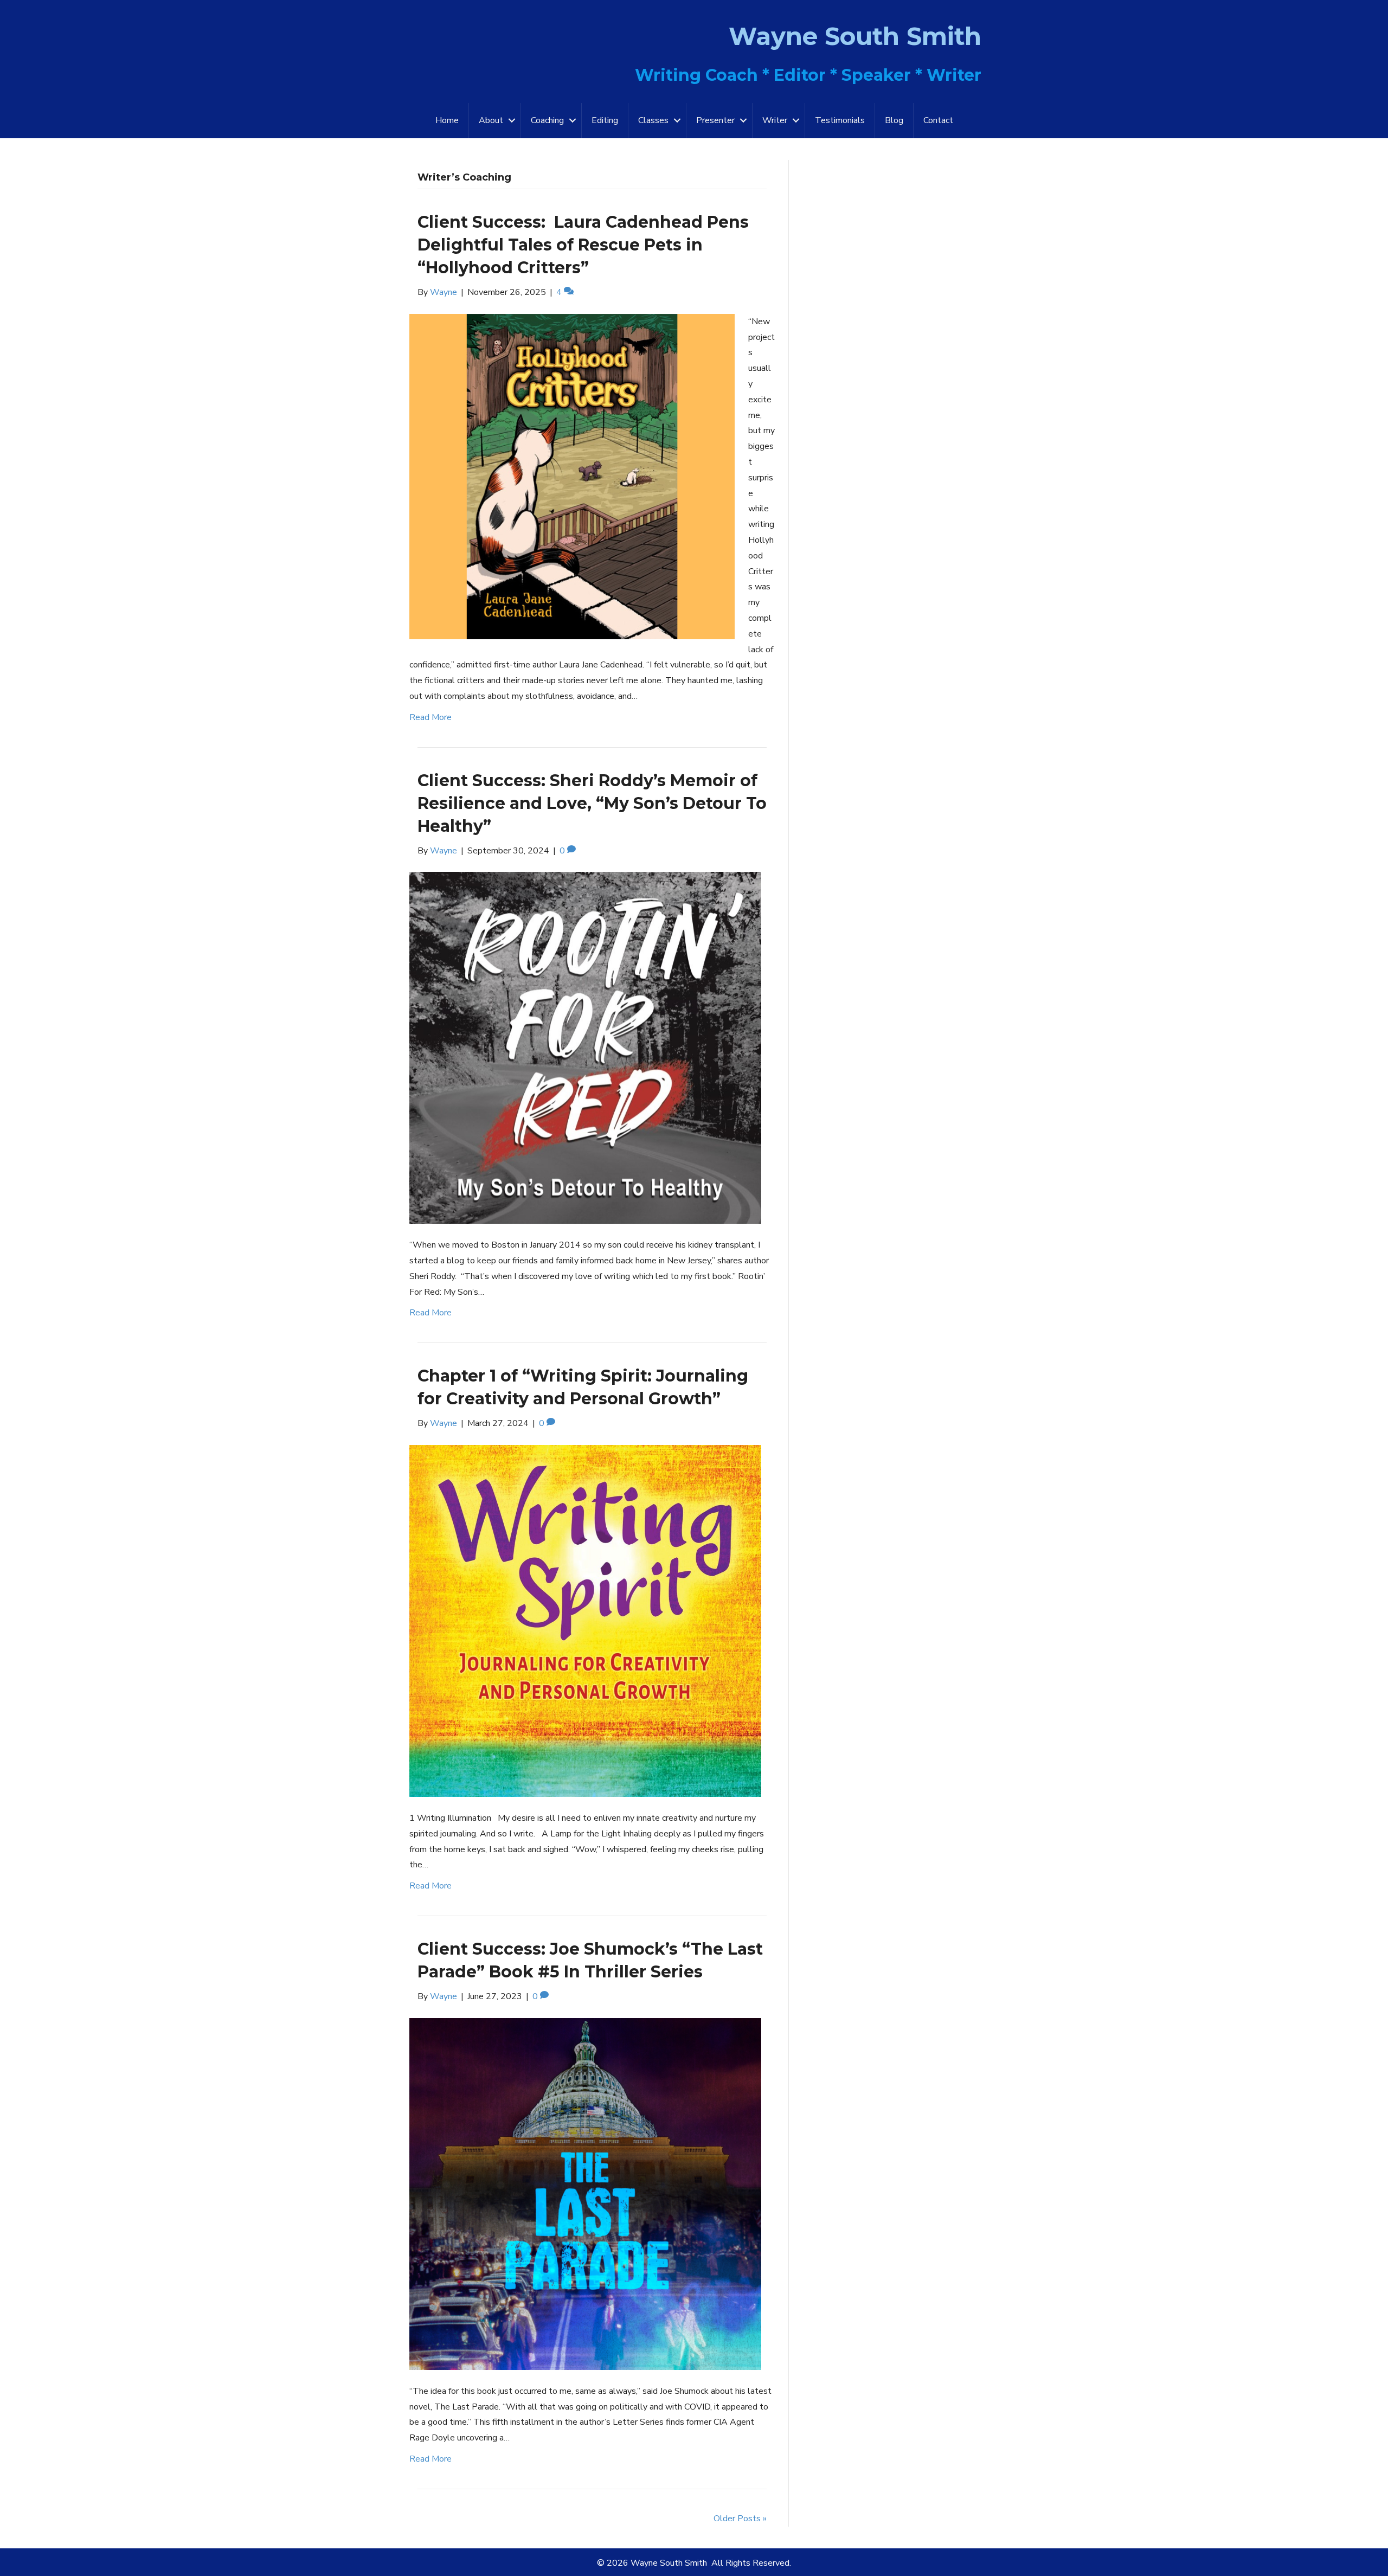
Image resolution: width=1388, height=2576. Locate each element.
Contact (938, 120)
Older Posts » (740, 2519)
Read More (430, 717)
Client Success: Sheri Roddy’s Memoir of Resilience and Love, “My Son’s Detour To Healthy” (592, 803)
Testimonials (840, 120)
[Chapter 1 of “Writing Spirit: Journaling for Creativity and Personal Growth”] (585, 1620)
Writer (775, 120)
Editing (605, 120)
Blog (894, 120)
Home (447, 120)
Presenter (715, 120)
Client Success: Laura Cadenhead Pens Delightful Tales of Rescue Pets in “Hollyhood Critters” (583, 245)
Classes (653, 120)
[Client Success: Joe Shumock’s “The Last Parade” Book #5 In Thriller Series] (585, 2193)
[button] (512, 121)
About (491, 120)
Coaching (547, 120)
